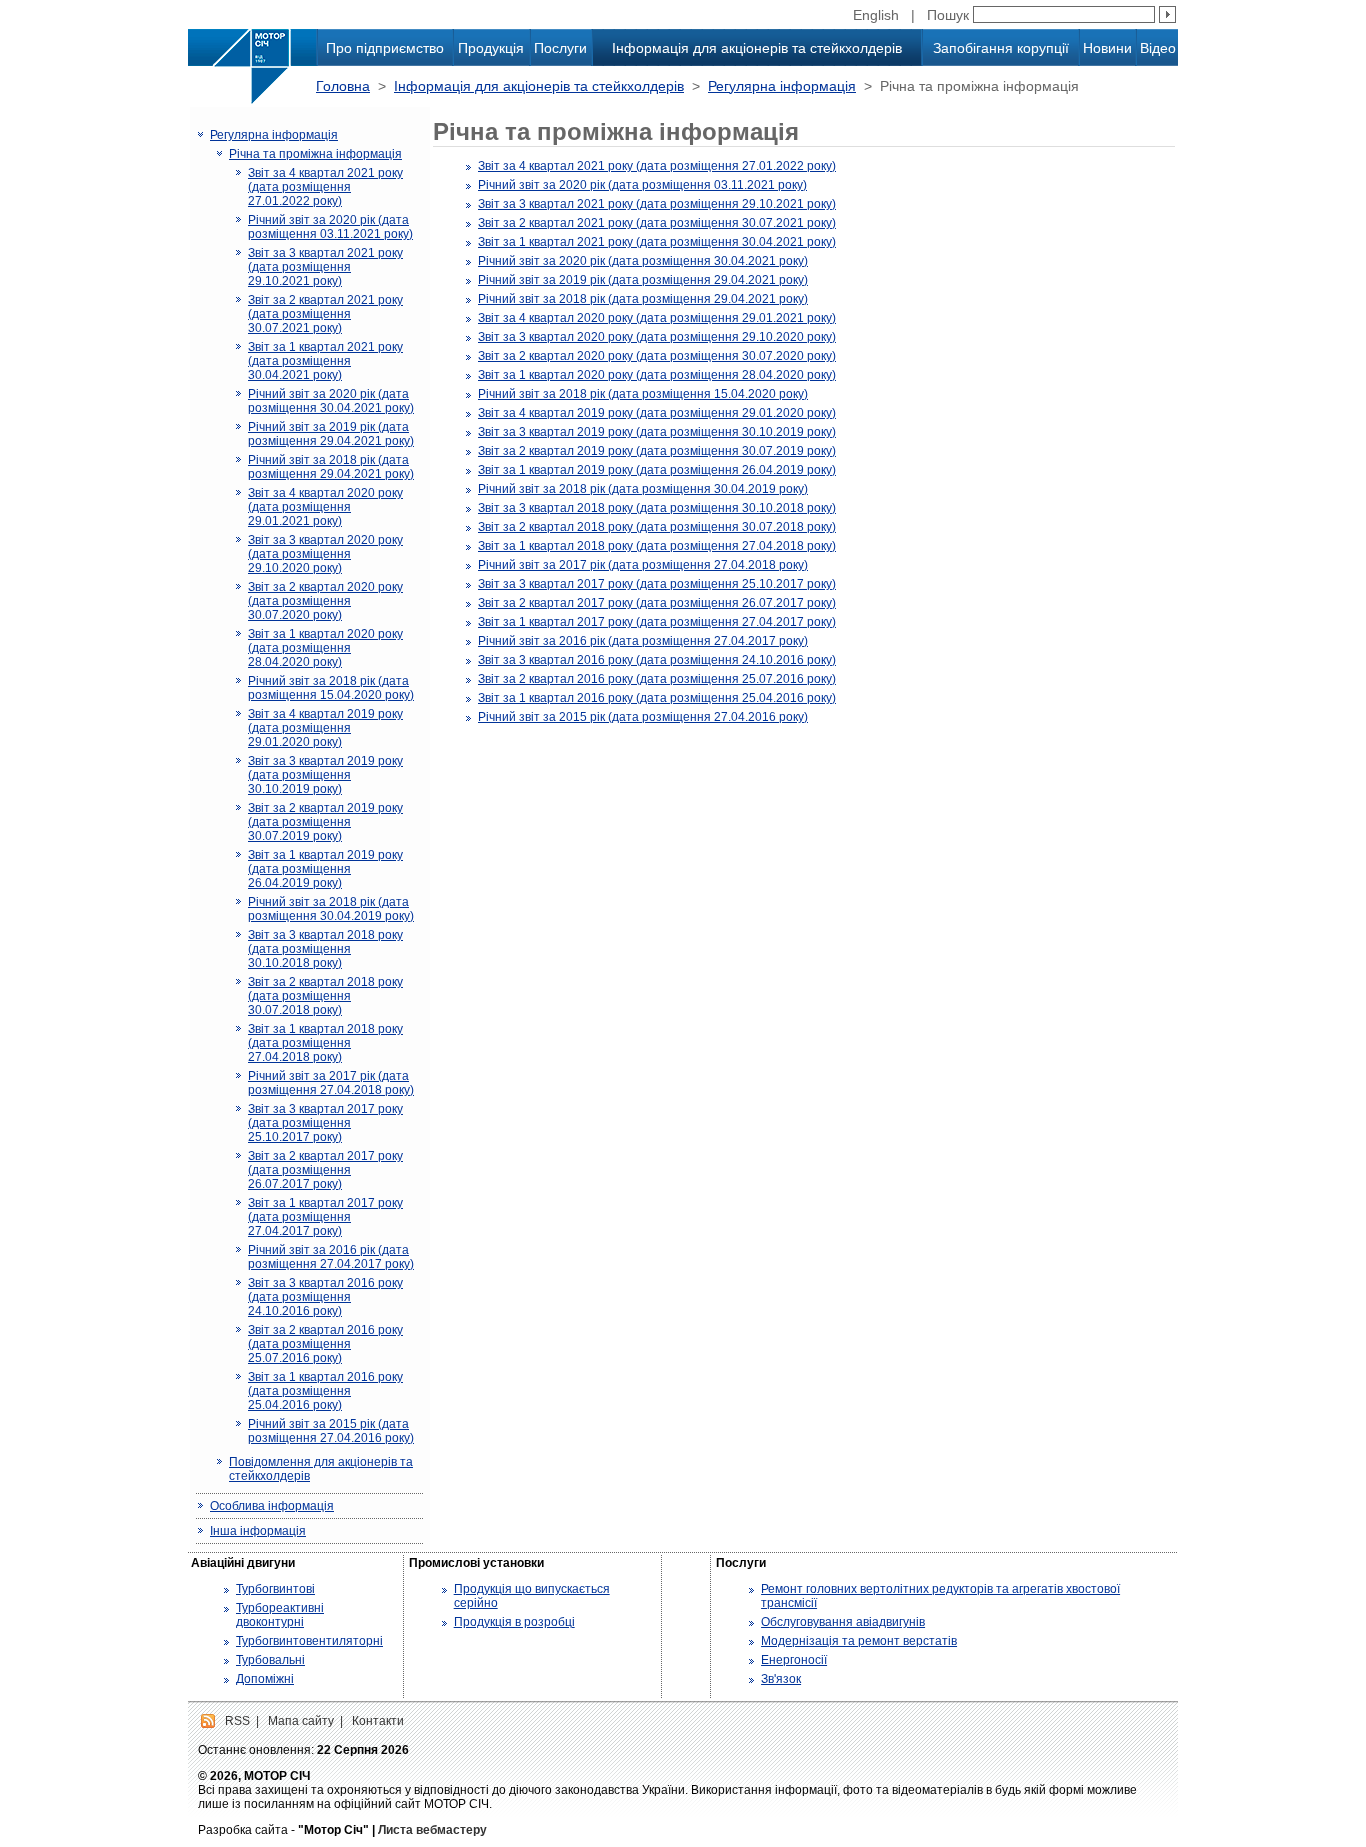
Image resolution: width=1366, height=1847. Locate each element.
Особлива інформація (272, 1506)
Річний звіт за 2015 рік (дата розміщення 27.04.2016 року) (331, 1431)
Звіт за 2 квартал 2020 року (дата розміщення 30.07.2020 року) (325, 601)
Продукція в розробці (514, 1622)
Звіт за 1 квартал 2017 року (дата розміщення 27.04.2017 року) (325, 1217)
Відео (1158, 48)
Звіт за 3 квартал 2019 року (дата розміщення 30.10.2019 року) (325, 775)
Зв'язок (781, 1679)
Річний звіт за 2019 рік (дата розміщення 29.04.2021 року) (331, 434)
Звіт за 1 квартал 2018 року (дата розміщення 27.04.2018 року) (325, 1043)
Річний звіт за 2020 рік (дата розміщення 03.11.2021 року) (330, 227)
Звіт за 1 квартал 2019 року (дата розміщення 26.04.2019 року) (325, 869)
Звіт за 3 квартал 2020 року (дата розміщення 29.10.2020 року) (325, 554)
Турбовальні (270, 1660)
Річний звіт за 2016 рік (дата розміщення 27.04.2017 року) (331, 1257)
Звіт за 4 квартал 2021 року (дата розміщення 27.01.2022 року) (325, 187)
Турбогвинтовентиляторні (309, 1641)
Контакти (378, 1721)
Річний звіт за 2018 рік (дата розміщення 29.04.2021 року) (331, 467)
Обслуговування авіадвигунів (843, 1622)
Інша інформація (258, 1531)
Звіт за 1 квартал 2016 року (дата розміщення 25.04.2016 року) (325, 1391)
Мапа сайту (301, 1721)
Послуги (560, 48)
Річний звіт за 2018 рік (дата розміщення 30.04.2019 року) (331, 909)
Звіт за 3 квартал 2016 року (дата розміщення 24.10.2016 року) (325, 1297)
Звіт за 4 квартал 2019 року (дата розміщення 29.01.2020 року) (325, 728)
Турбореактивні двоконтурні (280, 1615)
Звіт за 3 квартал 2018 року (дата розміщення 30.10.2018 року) (325, 949)
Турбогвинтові (275, 1589)
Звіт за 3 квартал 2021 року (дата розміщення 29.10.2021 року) (325, 267)
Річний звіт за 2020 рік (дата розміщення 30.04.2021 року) (331, 401)
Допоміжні (265, 1679)
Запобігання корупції (1001, 48)
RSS (237, 1721)
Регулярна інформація (782, 86)
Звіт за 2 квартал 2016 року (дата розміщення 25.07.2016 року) (325, 1344)
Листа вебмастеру (432, 1830)
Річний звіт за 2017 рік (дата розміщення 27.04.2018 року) (331, 1083)
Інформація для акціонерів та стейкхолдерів (757, 48)
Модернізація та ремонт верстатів (859, 1641)
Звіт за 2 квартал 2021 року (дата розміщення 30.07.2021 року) (325, 314)
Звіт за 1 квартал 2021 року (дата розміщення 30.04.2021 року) (325, 361)
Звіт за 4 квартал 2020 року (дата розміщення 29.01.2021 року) (325, 507)
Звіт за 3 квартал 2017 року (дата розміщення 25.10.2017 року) (325, 1123)
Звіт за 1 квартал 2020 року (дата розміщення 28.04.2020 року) (325, 648)
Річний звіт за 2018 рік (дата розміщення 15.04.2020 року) (331, 688)
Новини (1107, 48)
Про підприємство (385, 48)
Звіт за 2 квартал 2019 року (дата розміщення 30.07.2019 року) (325, 822)
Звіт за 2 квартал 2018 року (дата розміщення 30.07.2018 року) (325, 996)
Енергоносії (794, 1660)
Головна (343, 86)
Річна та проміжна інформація (315, 154)
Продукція (491, 48)
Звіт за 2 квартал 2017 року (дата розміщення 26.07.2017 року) (325, 1170)
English (876, 15)
